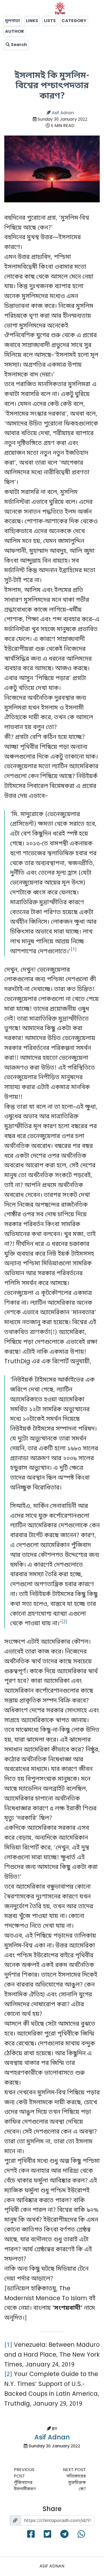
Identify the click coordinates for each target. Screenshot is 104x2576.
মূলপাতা (13, 21)
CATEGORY (74, 21)
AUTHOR (15, 32)
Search (18, 45)
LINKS (32, 21)
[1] (8, 2345)
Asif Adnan (62, 113)
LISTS (50, 21)
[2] (8, 2374)
